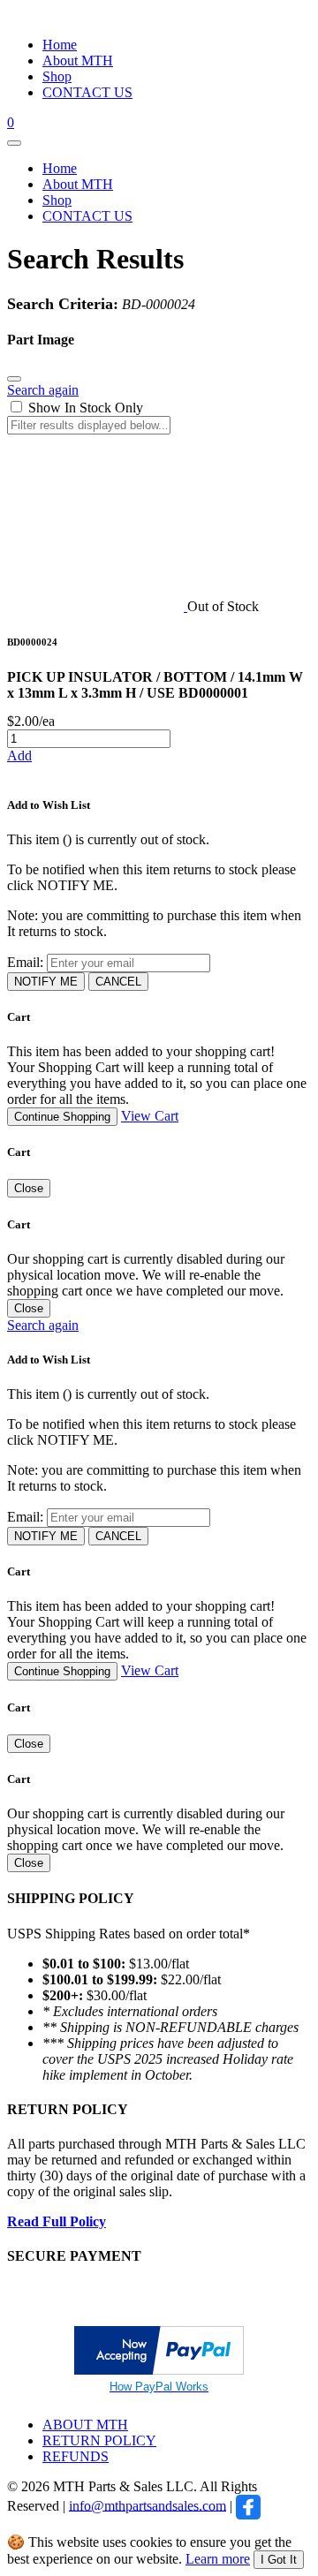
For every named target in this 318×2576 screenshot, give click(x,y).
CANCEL (118, 982)
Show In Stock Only (86, 408)
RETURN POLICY (99, 2440)
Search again (43, 390)
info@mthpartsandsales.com (148, 2505)
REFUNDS (76, 2456)
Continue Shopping (62, 1117)
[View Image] (97, 606)
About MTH (78, 60)
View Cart (150, 1116)
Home (60, 45)
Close (29, 1188)
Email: (25, 962)
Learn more (218, 2559)
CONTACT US (87, 92)
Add (19, 755)
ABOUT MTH (85, 2425)
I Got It (279, 2560)
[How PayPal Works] (159, 2370)
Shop (57, 76)
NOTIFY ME (46, 982)
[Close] (14, 379)
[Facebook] (248, 2505)
